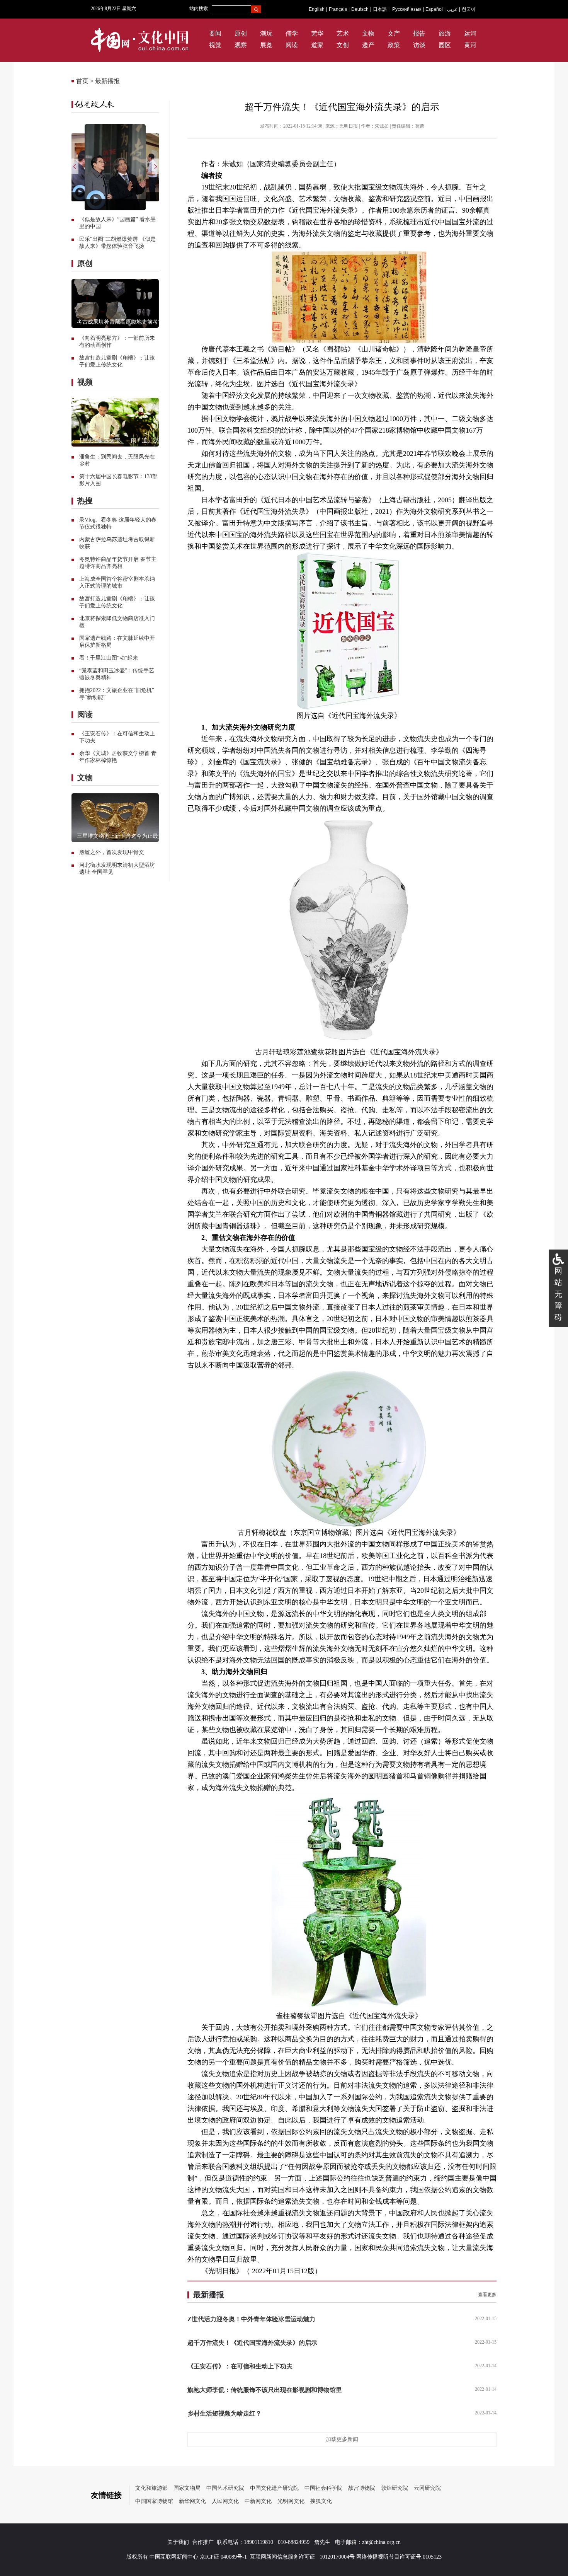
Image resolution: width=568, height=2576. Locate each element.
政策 (394, 45)
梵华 (317, 33)
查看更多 (487, 2295)
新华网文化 (192, 2501)
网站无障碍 (558, 1294)
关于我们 (178, 2542)
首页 (82, 81)
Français (338, 9)
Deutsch (360, 9)
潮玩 (266, 33)
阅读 (292, 45)
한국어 (469, 9)
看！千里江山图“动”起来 (109, 658)
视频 (85, 382)
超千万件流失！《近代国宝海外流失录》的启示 (252, 2343)
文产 (394, 33)
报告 (419, 33)
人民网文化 (225, 2501)
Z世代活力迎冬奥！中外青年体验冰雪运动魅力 (251, 2319)
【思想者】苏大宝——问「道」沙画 (120, 441)
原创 (241, 33)
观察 (241, 45)
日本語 (380, 9)
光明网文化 (291, 2501)
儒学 (292, 33)
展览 (266, 45)
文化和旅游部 (151, 2488)
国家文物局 (187, 2488)
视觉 (215, 45)
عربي (452, 9)
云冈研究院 (427, 2488)
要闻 (215, 33)
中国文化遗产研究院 (274, 2488)
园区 (445, 45)
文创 (343, 45)
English (317, 9)
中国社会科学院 (323, 2488)
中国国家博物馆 (154, 2501)
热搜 (85, 501)
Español (434, 9)
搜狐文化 (321, 2501)
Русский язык (407, 9)
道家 (317, 45)
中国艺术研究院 (225, 2488)
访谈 (419, 45)
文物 (368, 33)
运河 (470, 33)
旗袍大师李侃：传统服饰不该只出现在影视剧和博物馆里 (265, 2390)
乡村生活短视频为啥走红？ (224, 2413)
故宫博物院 (362, 2488)
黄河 (470, 45)
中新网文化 (258, 2501)
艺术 (343, 33)
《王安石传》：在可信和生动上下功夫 (240, 2366)
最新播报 (107, 81)
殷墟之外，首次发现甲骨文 (112, 852)
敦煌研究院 (395, 2488)
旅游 (445, 33)
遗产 (368, 45)
